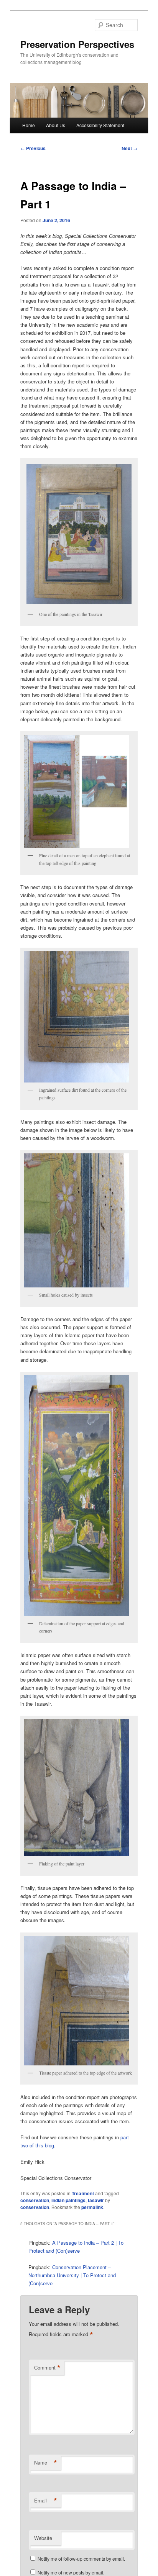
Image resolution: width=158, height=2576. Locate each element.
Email (46, 2501)
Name (46, 2463)
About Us (56, 125)
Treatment (83, 2193)
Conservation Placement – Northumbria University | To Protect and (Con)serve (72, 2275)
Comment (47, 2368)
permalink (92, 2207)
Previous (33, 148)
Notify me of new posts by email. (71, 2572)
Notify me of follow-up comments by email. (81, 2559)
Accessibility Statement (100, 125)
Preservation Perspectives (77, 44)
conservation (35, 2200)
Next (130, 148)
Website (43, 2538)
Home (29, 125)
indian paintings (68, 2200)
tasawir (96, 2200)
